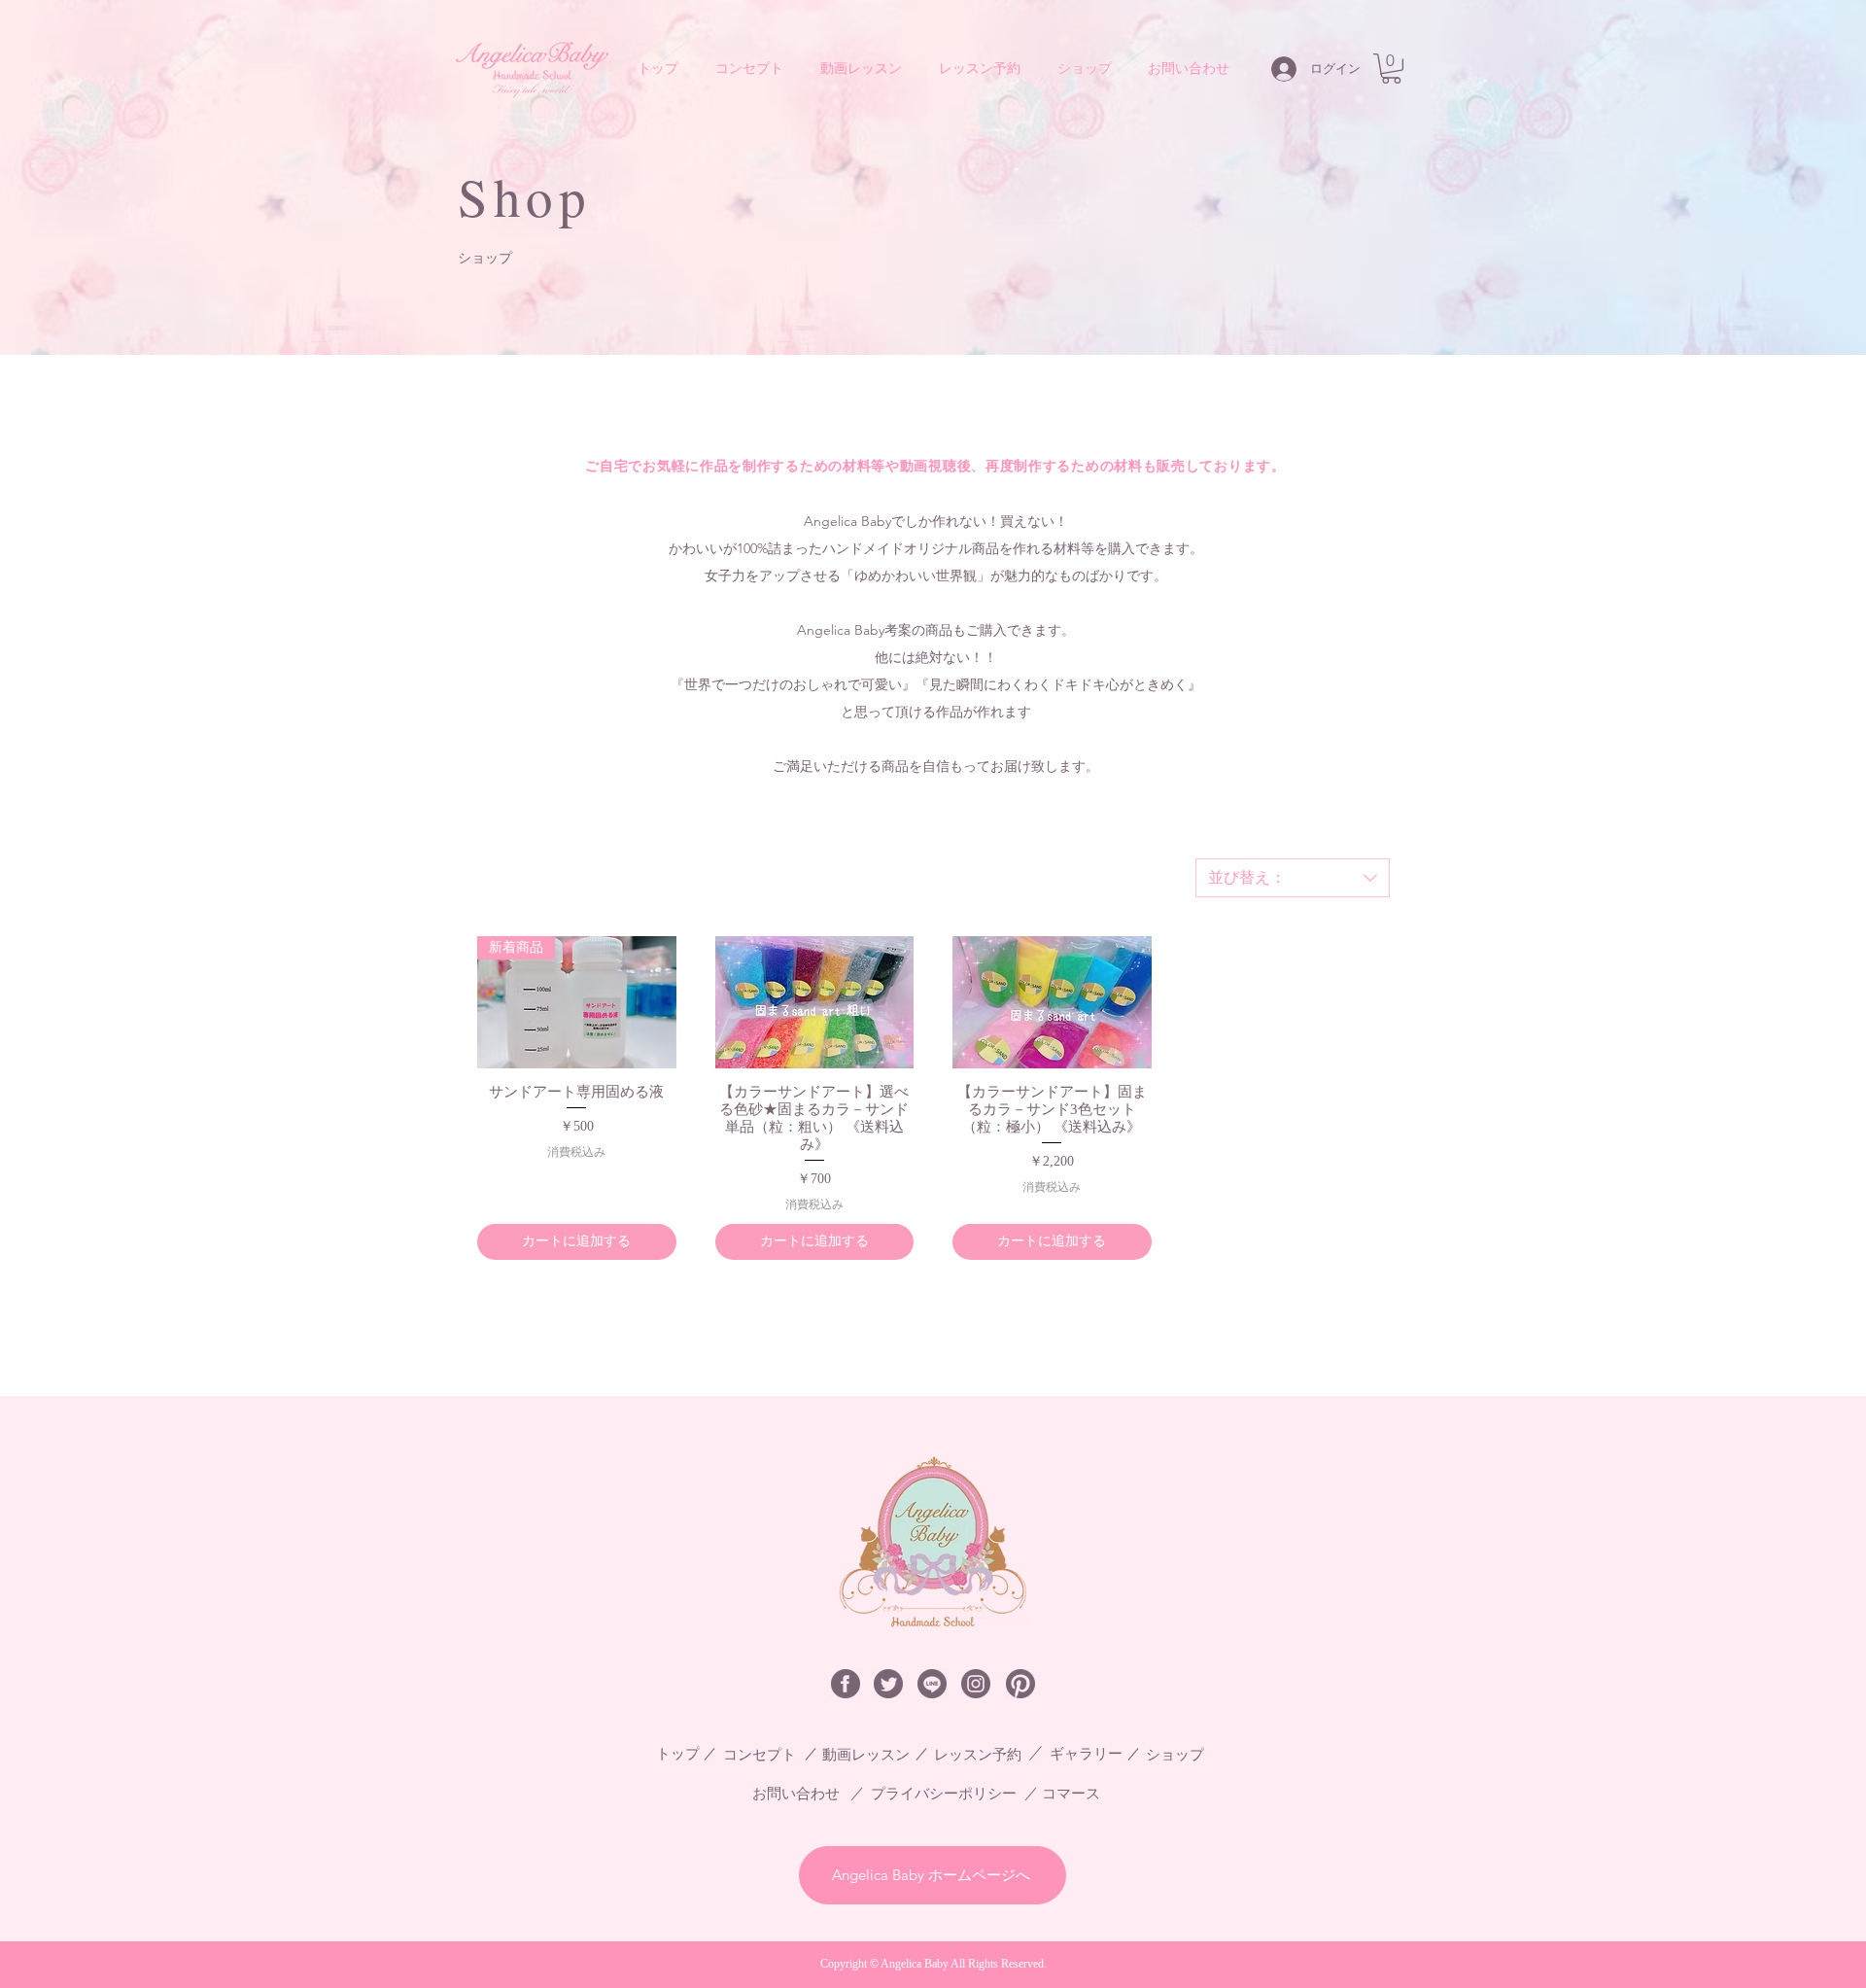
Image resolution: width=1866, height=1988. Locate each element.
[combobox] (1293, 878)
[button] (1391, 69)
